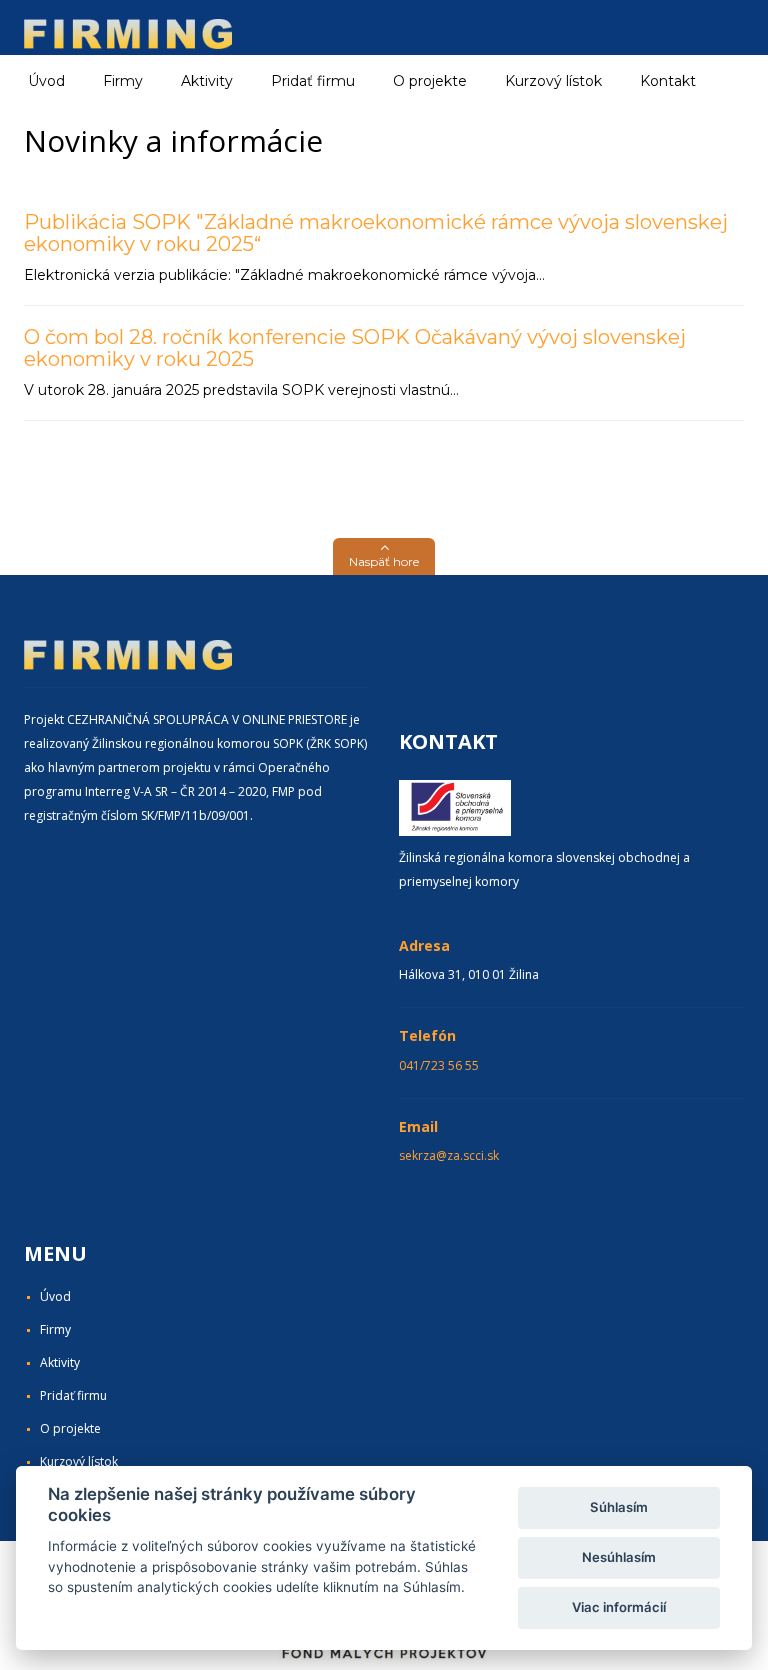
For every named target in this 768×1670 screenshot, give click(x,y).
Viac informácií (619, 1607)
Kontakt (668, 81)
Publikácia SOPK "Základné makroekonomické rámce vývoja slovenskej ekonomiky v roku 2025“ (376, 233)
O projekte (430, 81)
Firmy (55, 1329)
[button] (384, 556)
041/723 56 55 (439, 1065)
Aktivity (60, 1362)
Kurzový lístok (553, 81)
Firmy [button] (123, 81)
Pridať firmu (313, 81)
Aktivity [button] (207, 81)
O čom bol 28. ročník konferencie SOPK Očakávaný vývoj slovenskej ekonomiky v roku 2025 (355, 348)
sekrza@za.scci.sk (449, 1155)
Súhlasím (619, 1507)
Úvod (46, 81)
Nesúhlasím (619, 1557)
